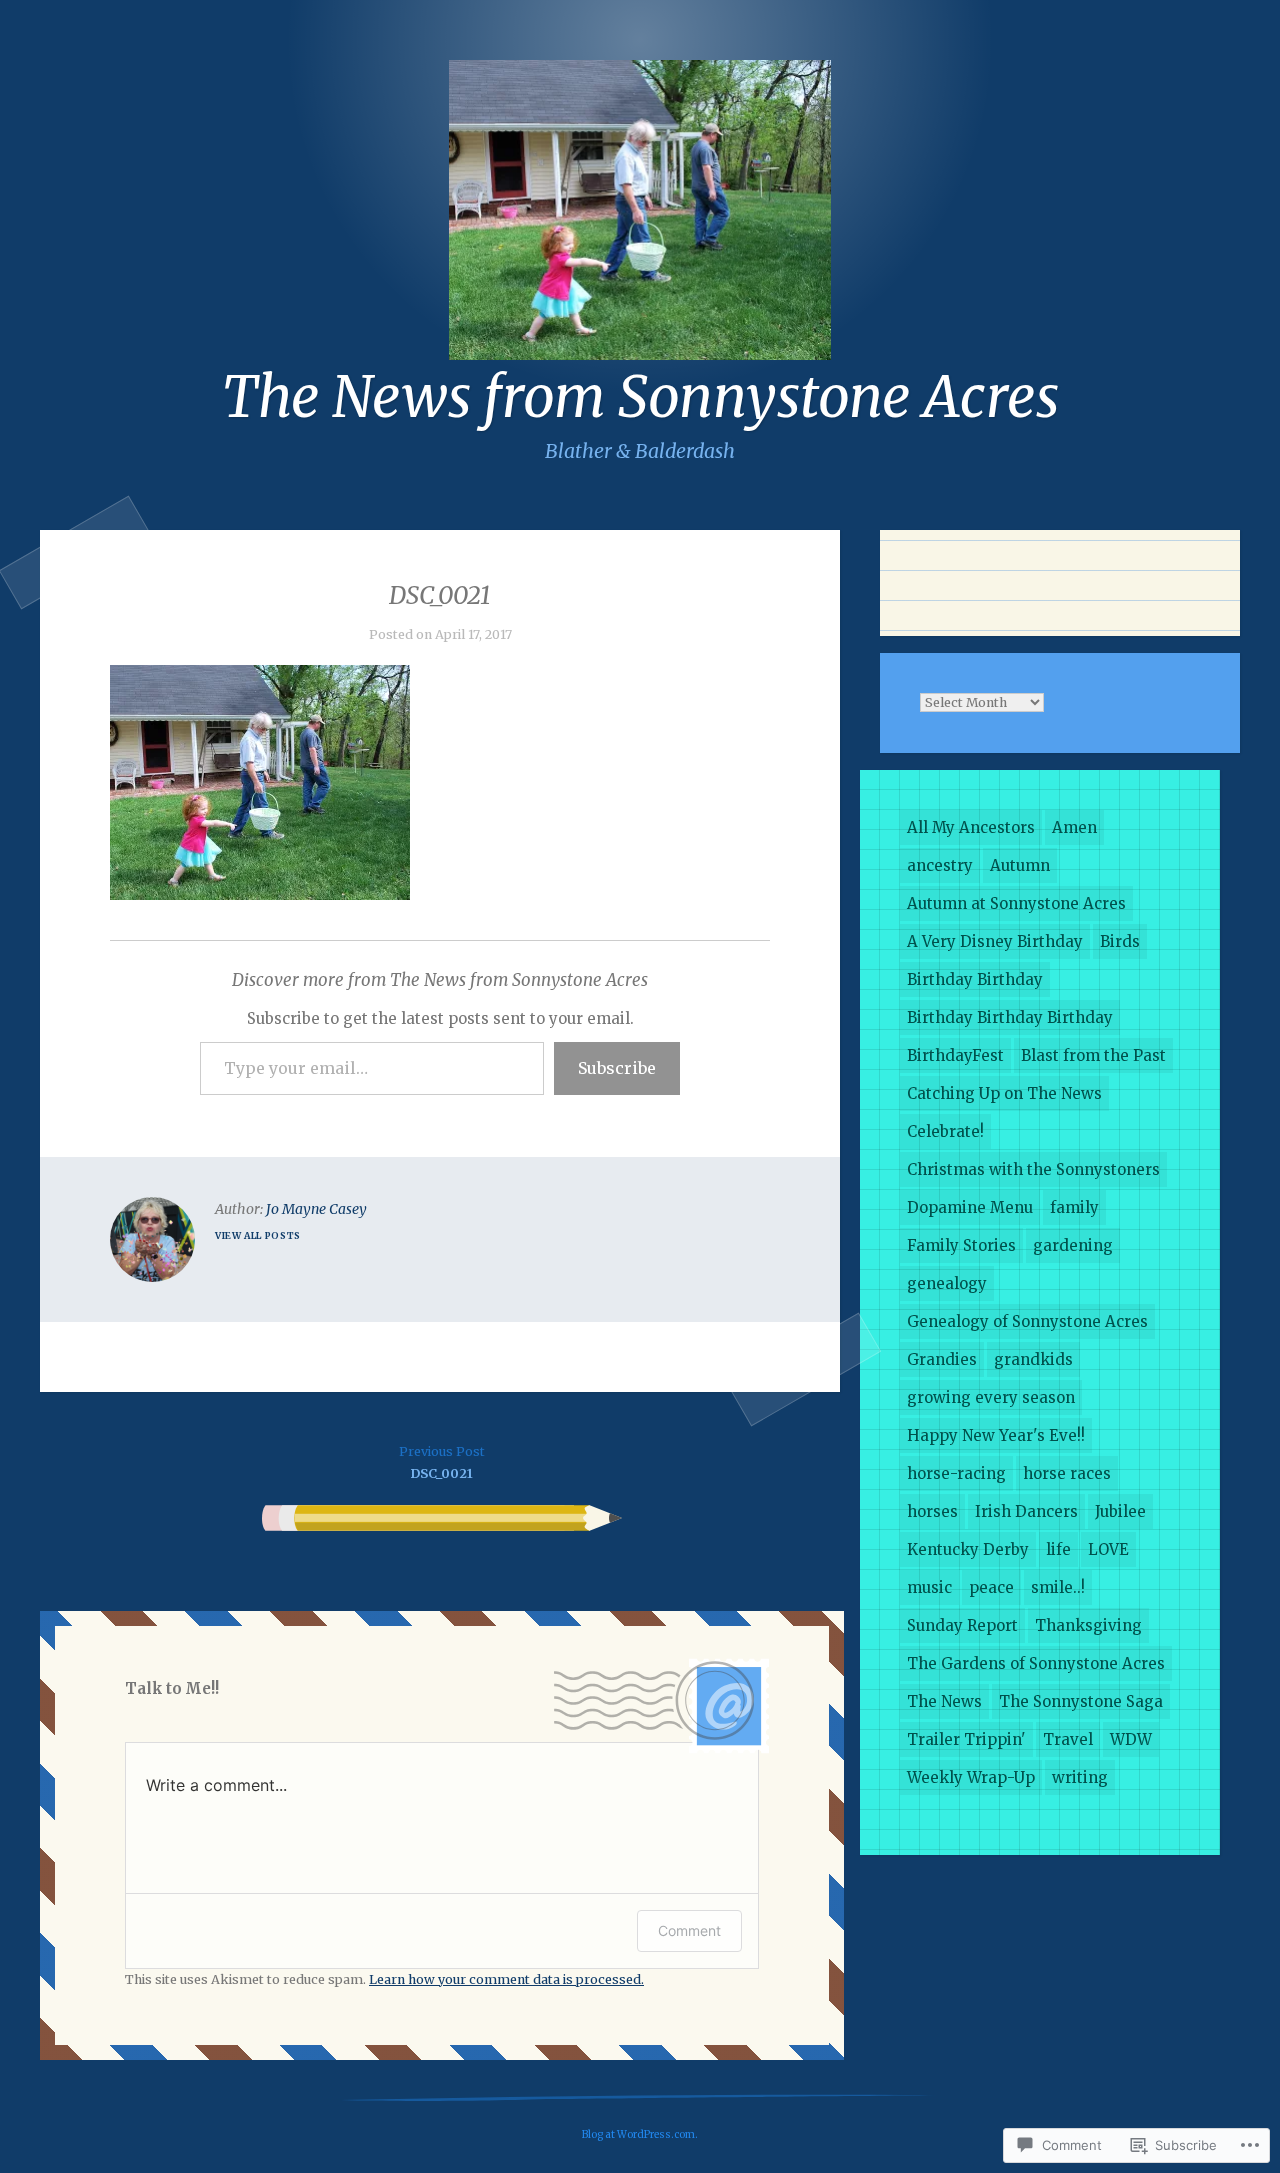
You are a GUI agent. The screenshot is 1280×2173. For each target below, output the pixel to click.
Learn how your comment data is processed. (506, 1979)
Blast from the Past (1093, 1055)
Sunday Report (962, 1625)
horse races (1067, 1473)
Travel (1068, 1739)
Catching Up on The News (1004, 1093)
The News (944, 1701)
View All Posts (258, 1235)
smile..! (1058, 1587)
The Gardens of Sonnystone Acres (1036, 1663)
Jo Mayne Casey (316, 1209)
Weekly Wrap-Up (971, 1777)
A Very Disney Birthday (995, 941)
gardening (1073, 1245)
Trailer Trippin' (966, 1739)
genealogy (947, 1283)
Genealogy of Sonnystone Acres (1027, 1321)
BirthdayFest (955, 1055)
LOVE (1108, 1549)
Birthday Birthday (975, 979)
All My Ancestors (971, 827)
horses (932, 1511)
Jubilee (1120, 1511)
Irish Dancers (1026, 1511)
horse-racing (956, 1473)
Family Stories (961, 1245)
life (1058, 1549)
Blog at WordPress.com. (640, 2134)
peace (991, 1587)
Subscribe (617, 1068)
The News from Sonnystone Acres (640, 397)
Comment (689, 1930)
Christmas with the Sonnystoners (1033, 1169)
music (929, 1587)
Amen (1074, 827)
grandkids (1033, 1359)
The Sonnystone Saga (1081, 1701)
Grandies (942, 1359)
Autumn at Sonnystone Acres (1016, 903)
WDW (1131, 1739)
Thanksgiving (1088, 1625)
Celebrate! (945, 1131)
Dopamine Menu (970, 1207)
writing (1080, 1777)
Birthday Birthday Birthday (1010, 1017)
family (1074, 1207)
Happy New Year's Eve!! (996, 1435)
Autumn (1020, 865)
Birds (1120, 941)
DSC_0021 (442, 1463)
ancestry (940, 865)
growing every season (991, 1397)
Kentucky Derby (968, 1549)
